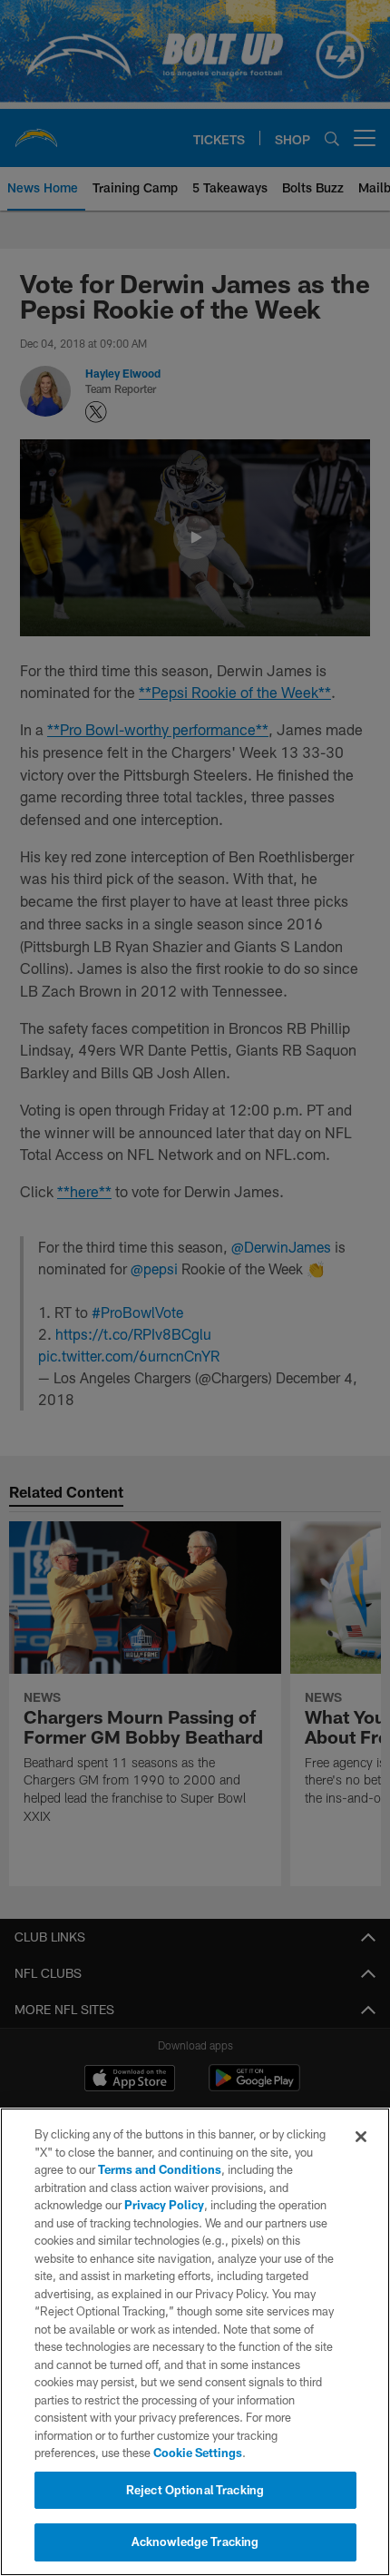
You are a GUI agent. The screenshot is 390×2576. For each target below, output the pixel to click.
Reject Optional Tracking (195, 2490)
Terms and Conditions (160, 2169)
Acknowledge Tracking (195, 2542)
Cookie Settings (198, 2453)
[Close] (361, 2137)
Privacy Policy (164, 2205)
